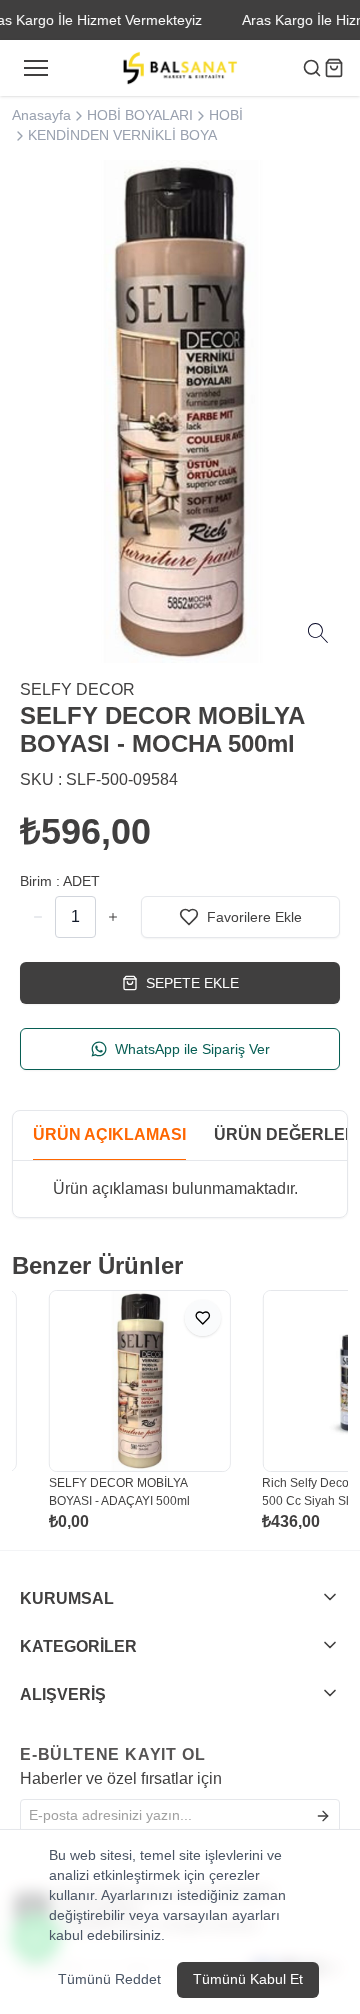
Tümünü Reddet (109, 1979)
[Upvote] (38, 917)
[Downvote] (113, 917)
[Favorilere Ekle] (183, 1318)
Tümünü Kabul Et (248, 1979)
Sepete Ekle (192, 983)
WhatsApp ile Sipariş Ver (192, 1049)
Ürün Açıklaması (109, 1134)
